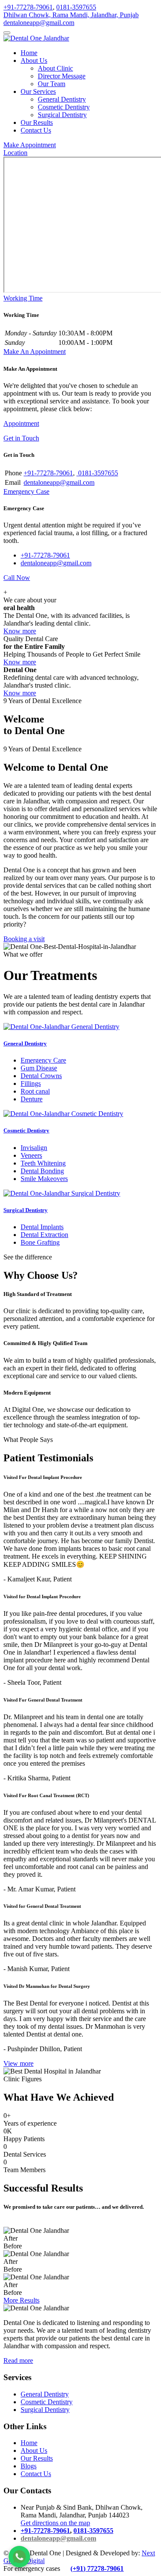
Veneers (31, 1155)
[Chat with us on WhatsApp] (19, 2557)
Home (29, 53)
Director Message (62, 76)
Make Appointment (30, 145)
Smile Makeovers (44, 1179)
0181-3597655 (76, 7)
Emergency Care (43, 1060)
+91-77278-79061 (28, 7)
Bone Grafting (40, 1242)
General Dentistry (62, 99)
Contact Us (36, 130)
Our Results (37, 122)
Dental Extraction (44, 1235)
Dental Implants (42, 1227)
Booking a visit (24, 939)
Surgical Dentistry (62, 115)
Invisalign (34, 1148)
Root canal (35, 1091)
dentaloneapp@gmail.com (39, 23)
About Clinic (55, 68)
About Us (34, 60)
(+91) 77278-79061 (97, 2568)
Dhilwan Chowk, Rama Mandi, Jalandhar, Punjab (71, 15)
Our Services (38, 91)
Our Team (52, 84)
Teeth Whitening (43, 1163)
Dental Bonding (42, 1171)
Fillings (31, 1083)
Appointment (21, 423)
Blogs (29, 2466)
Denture (32, 1099)
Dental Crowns (41, 1076)
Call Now (17, 578)
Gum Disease (39, 1068)
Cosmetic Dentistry (64, 107)
